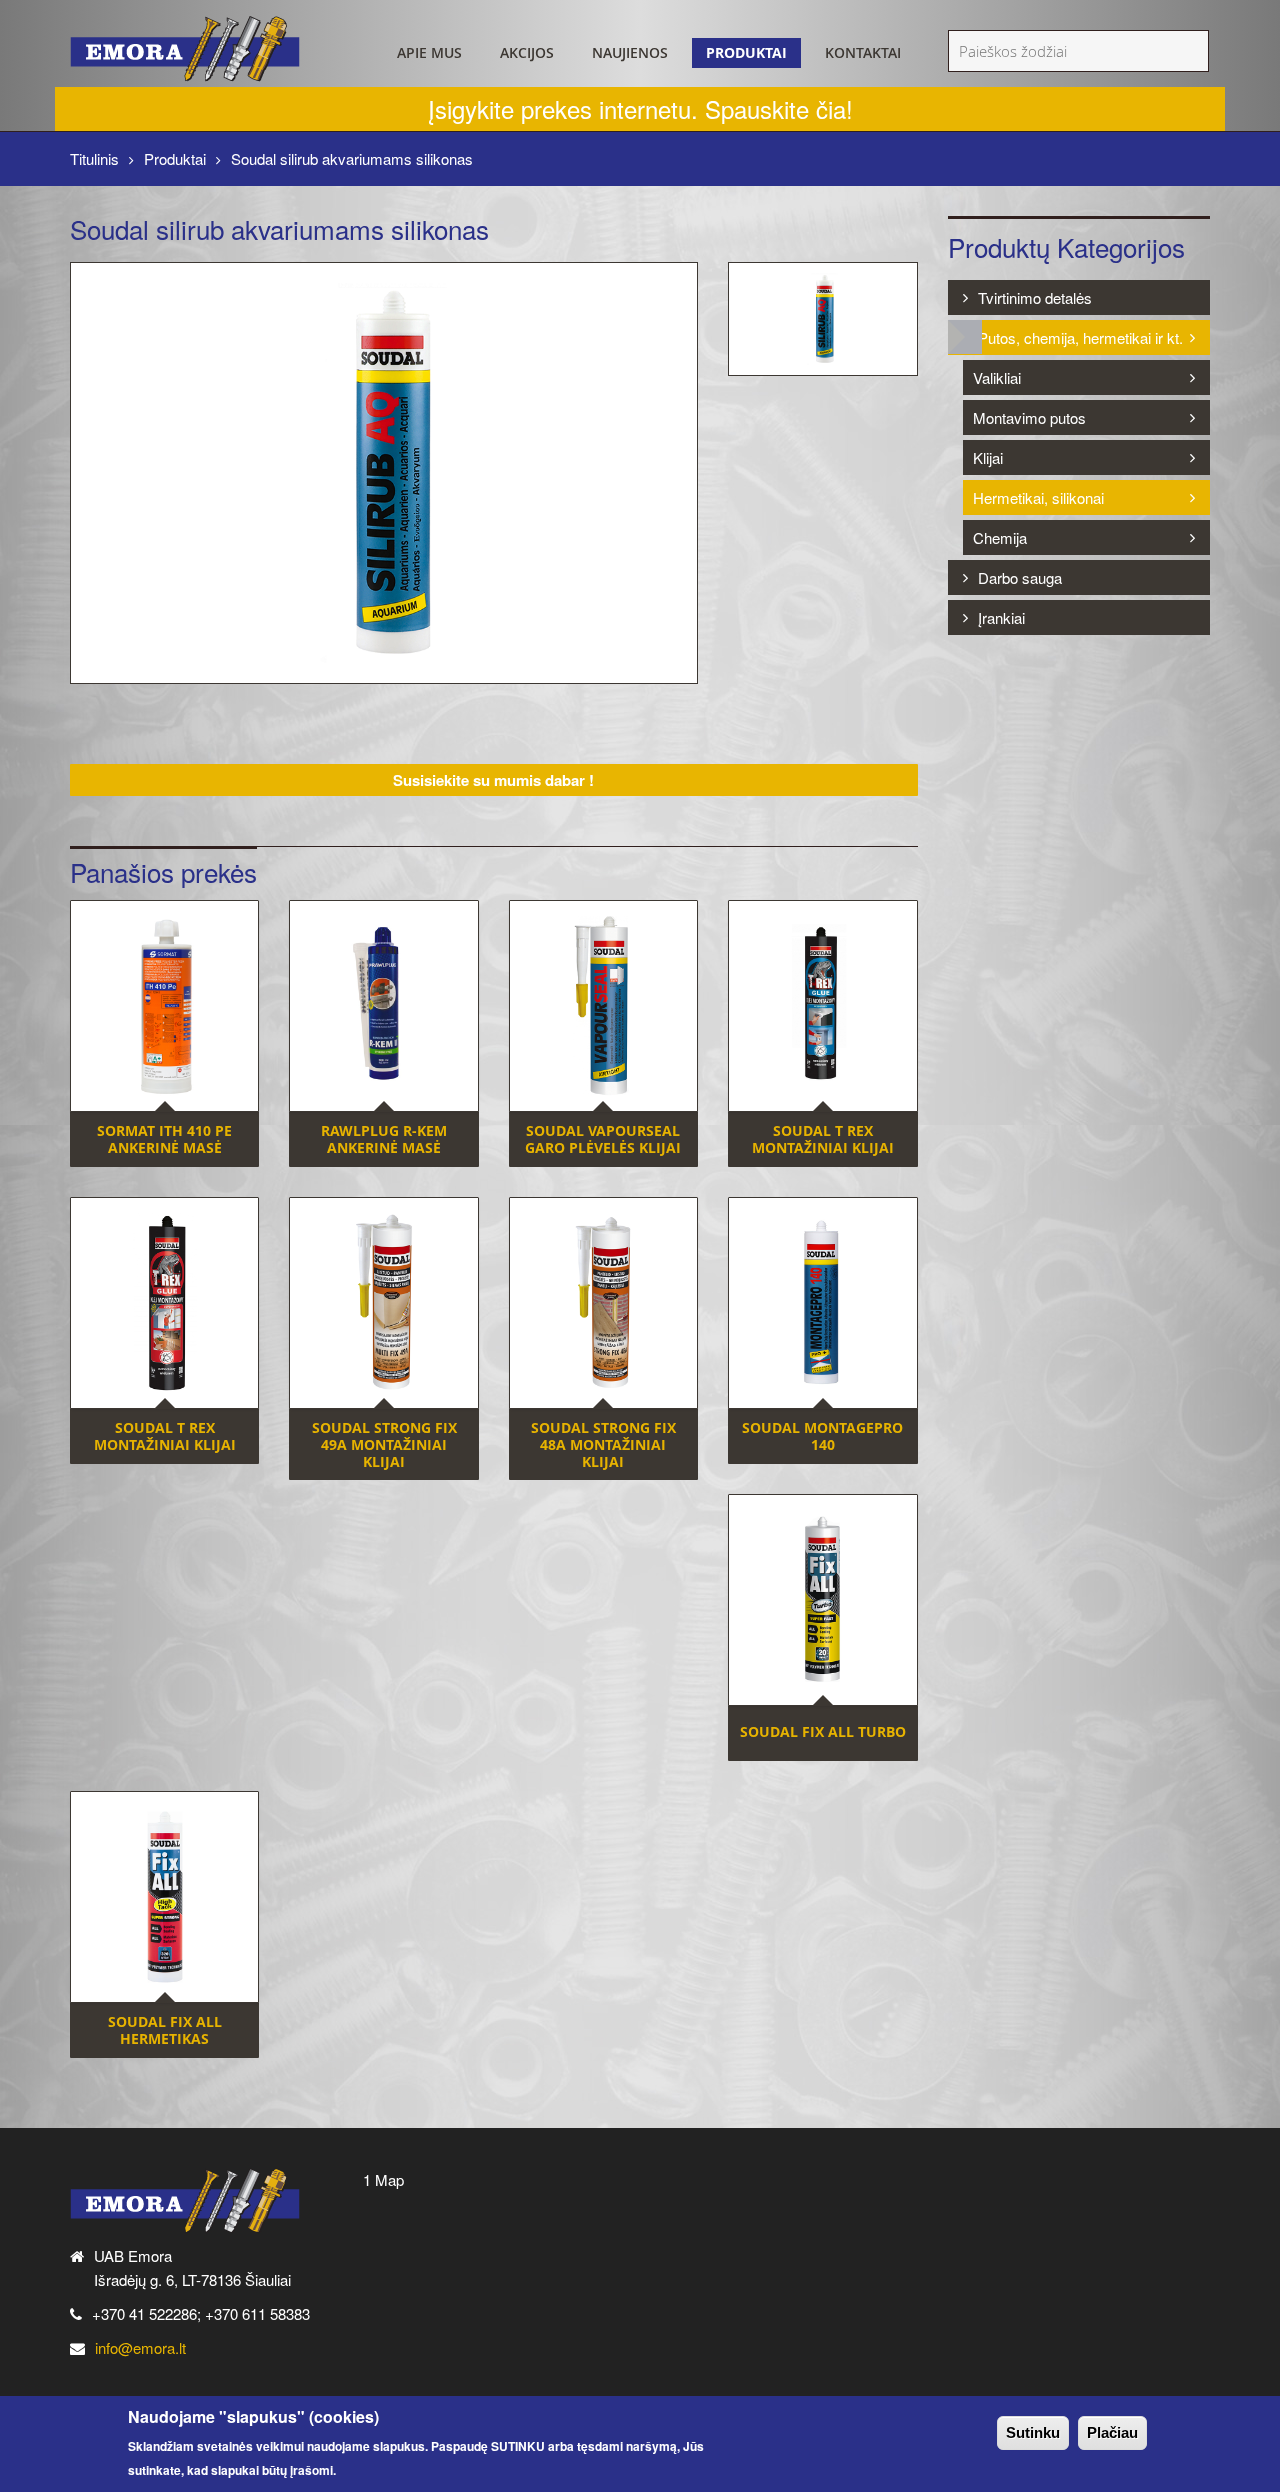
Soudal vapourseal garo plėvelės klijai (603, 1139)
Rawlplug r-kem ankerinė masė (384, 1139)
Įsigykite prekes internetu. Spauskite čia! (640, 108)
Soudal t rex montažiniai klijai (823, 1139)
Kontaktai (863, 52)
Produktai (746, 52)
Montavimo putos (1029, 417)
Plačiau (1112, 2432)
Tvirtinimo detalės (1035, 297)
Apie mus (429, 52)
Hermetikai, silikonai (1038, 497)
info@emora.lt (140, 2347)
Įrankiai (1001, 617)
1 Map (383, 2179)
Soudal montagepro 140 (822, 1436)
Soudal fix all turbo (823, 1731)
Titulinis (94, 158)
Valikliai (997, 377)
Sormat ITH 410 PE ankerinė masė (164, 1139)
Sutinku (1033, 2432)
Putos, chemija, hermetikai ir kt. (1080, 337)
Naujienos (630, 52)
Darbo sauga (1020, 577)
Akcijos (527, 52)
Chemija (1000, 537)
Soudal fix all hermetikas (165, 2030)
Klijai (988, 457)
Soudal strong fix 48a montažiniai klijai (603, 1444)
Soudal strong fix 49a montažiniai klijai (384, 1444)
